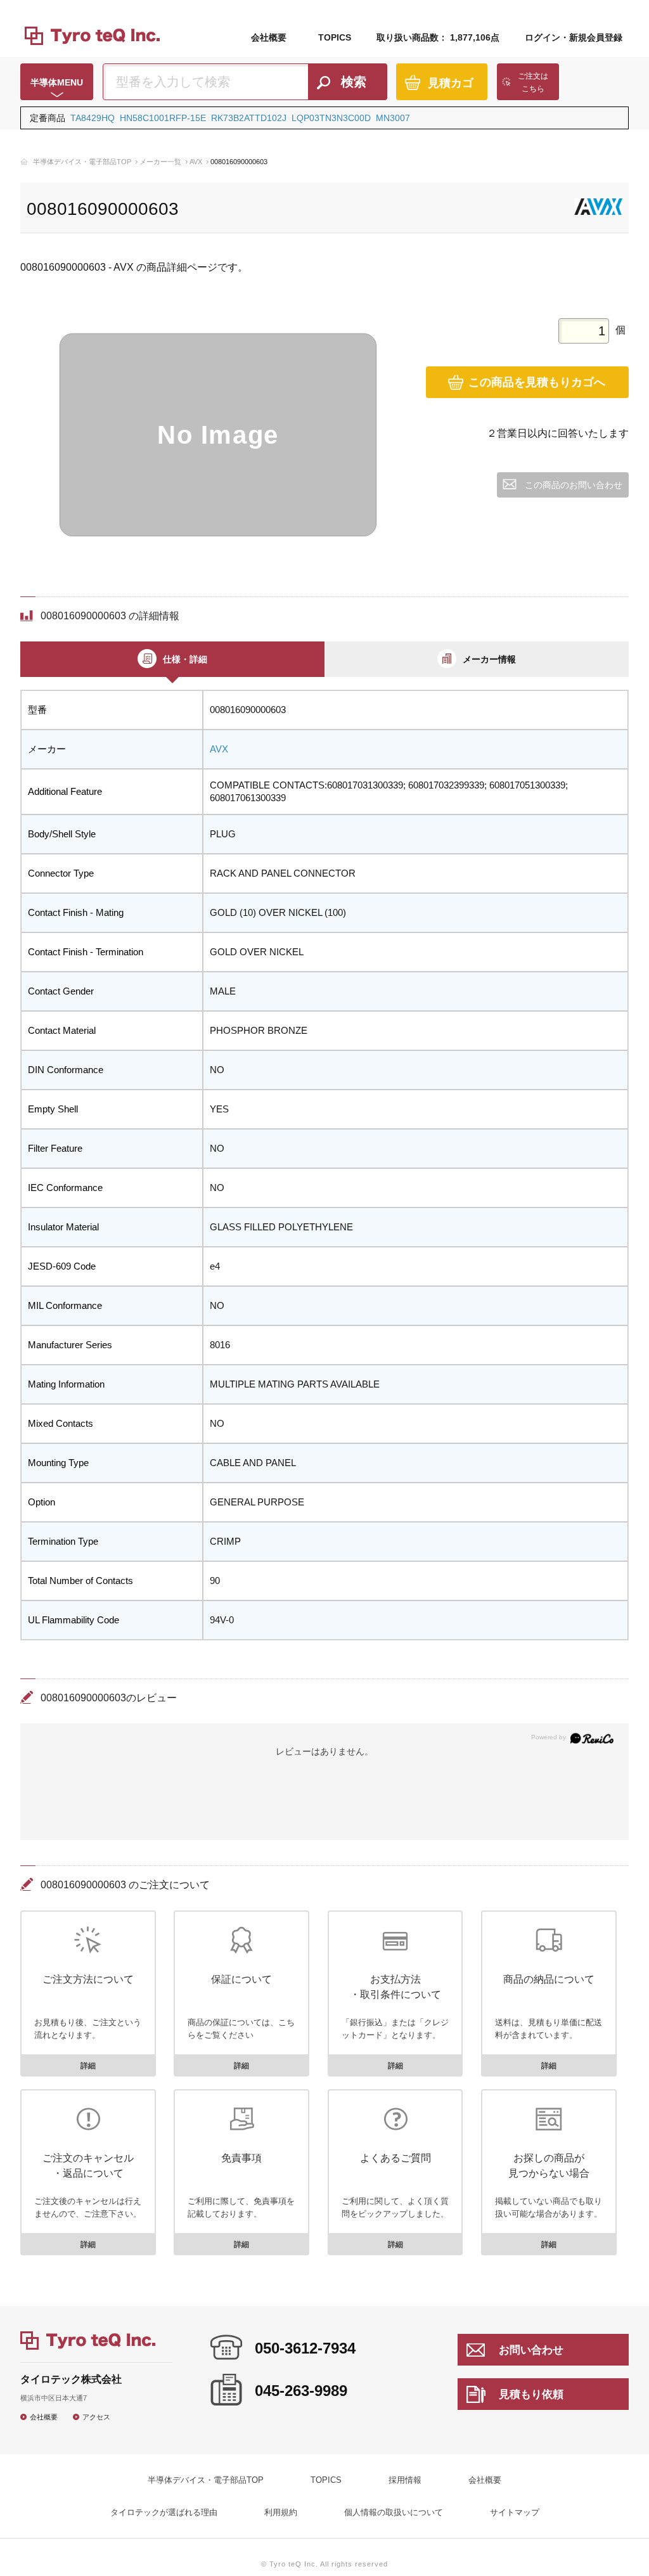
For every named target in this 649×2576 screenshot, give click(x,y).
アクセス (96, 2417)
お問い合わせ (531, 2350)
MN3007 (393, 118)
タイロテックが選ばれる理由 (164, 2512)
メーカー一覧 (160, 162)
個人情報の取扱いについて (394, 2512)
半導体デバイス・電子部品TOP (82, 162)
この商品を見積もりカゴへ (537, 382)
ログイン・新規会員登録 (574, 37)
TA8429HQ (93, 118)
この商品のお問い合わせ (574, 485)
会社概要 (269, 37)
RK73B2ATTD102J (249, 118)
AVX (196, 162)
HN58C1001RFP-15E (163, 118)
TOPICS (335, 37)
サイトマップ (515, 2512)
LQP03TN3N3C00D (331, 118)
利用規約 (281, 2512)
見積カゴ (451, 83)
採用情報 (405, 2480)
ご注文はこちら (533, 82)
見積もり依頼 (531, 2394)
